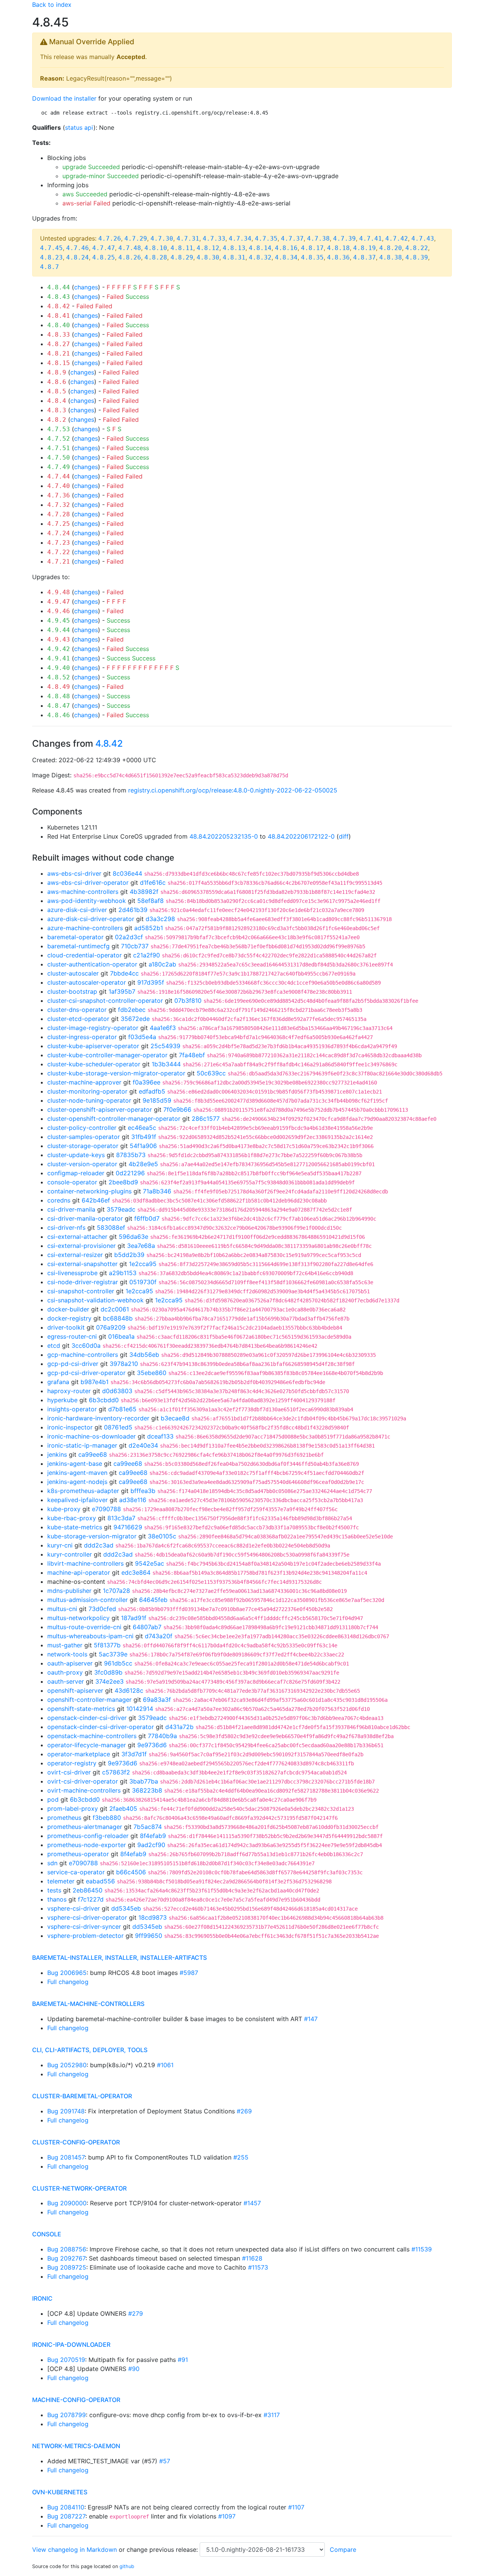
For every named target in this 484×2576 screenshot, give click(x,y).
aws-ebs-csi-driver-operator (88, 882)
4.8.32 (260, 257)
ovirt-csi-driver (69, 1772)
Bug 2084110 (66, 2507)
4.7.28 (59, 514)
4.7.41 (371, 238)
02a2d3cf (129, 937)
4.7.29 (136, 238)
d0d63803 (117, 1391)
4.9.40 (59, 668)
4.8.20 (391, 248)
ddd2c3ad (99, 1545)
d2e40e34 (143, 1445)
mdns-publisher (69, 1591)
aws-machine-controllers (83, 892)
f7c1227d (91, 1899)
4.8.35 (312, 257)
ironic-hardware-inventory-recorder (98, 1418)
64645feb (153, 1600)
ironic (42, 2298)
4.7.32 (59, 505)
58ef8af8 (150, 901)
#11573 (258, 2267)
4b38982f (144, 892)
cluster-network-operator (79, 2188)
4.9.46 (59, 611)
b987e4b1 (95, 1382)
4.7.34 (240, 238)
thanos (57, 1899)
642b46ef (96, 1200)
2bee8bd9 (123, 1182)
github (127, 2566)
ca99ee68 (93, 1454)
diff (344, 836)
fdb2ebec (132, 1010)
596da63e (133, 1237)
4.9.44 (59, 630)
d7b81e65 (122, 1409)
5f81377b (107, 1645)
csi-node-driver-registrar (83, 1282)
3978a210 (124, 1364)
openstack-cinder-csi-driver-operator (101, 1727)
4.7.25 (59, 524)
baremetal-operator (75, 937)
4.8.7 (50, 267)
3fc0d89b (108, 1672)
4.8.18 (338, 248)
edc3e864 (136, 1572)
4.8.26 (130, 257)
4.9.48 (59, 592)
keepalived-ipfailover (78, 1500)
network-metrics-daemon (76, 2446)
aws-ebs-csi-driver (74, 873)
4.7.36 (59, 495)
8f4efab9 (153, 1836)
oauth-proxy (65, 1672)
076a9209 (111, 1327)
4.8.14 (260, 248)
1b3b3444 (166, 1064)
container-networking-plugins (89, 1191)
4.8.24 (78, 257)
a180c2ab (162, 964)
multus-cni (62, 1609)
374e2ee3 (109, 1681)
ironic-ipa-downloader (71, 2345)
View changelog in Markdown (74, 2550)
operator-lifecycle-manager (87, 1745)
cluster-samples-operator (84, 1137)
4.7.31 (188, 238)
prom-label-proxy (73, 1808)
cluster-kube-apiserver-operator (93, 1046)
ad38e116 (133, 1500)
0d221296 (130, 1173)
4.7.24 (59, 533)
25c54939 (165, 1046)
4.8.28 (156, 257)
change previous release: (163, 2550)
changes (86, 287)
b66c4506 (131, 1872)
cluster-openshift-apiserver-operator (100, 1109)
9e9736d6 (152, 1745)
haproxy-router (69, 1391)
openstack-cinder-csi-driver (87, 1718)
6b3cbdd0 (104, 1400)
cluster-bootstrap (72, 991)
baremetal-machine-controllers (88, 2004)
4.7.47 (104, 248)
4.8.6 (57, 382)
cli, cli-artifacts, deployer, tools (90, 2050)
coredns (59, 1200)
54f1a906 (143, 1146)
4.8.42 (59, 306)
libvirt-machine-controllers (85, 1563)
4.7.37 (292, 238)
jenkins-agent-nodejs (77, 1482)
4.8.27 (59, 344)
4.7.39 (344, 238)
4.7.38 (318, 238)
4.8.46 (59, 715)
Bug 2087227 (66, 2516)
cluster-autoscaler (73, 973)
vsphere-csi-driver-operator (87, 1917)
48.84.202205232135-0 (224, 836)
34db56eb (144, 1355)
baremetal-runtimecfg (78, 946)
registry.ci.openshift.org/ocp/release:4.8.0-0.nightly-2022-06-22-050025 (233, 790)
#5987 (189, 1973)
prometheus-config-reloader (88, 1836)
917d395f (151, 982)
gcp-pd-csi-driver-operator (86, 1373)
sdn (52, 1863)
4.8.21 (59, 353)
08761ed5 (118, 1427)
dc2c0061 (115, 1309)
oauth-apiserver (70, 1663)
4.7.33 (214, 238)
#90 (134, 2369)
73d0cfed (102, 1609)
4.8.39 (417, 257)
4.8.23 (51, 257)
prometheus (64, 1818)
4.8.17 (312, 248)
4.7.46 (78, 248)
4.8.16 (286, 248)
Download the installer (64, 98)
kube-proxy (64, 1509)
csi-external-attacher (77, 1237)
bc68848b (118, 1318)
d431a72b (179, 1727)
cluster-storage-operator (83, 1146)
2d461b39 (133, 910)
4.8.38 (391, 257)
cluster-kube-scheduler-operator (94, 1064)
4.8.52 (59, 677)
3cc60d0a (86, 1345)
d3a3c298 (160, 919)
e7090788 (106, 1509)
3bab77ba (144, 1781)
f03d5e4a (142, 1037)
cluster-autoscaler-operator (87, 982)
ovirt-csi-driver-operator (83, 1781)
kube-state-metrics (75, 1527)
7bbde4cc (124, 973)
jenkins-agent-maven (77, 1473)
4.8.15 (59, 363)
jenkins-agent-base (75, 1464)
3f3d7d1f (134, 1754)
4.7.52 (59, 439)
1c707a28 (116, 1591)
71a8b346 (157, 1191)
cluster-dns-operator (77, 1010)
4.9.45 (59, 621)
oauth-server (66, 1681)
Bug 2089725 (67, 2267)
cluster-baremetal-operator (82, 2096)
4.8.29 (182, 257)
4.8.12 (208, 248)
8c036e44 (127, 873)
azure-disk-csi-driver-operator (91, 919)
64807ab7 (147, 1627)
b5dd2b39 (129, 1255)
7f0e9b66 (177, 1109)
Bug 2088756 (67, 2249)
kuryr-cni (60, 1545)
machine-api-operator (79, 1572)
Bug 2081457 (66, 2157)
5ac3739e (113, 1654)
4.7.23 (59, 543)
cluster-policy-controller (82, 1128)
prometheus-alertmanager (85, 1827)
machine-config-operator (76, 2400)
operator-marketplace (79, 1754)
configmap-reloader (76, 1173)
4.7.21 (59, 562)
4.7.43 (423, 238)
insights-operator (72, 1409)
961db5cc (118, 1663)
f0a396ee (147, 1082)
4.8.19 (365, 248)
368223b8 (147, 1790)
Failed (115, 297)
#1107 (296, 2507)
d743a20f (159, 1636)
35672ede (135, 1019)
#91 (183, 2360)
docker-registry (69, 1318)
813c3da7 (121, 1518)
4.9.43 (59, 639)
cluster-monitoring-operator (87, 1091)
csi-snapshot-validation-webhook (95, 1300)
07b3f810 (188, 1001)
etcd (54, 1345)
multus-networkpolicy (78, 1618)
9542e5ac (150, 1563)
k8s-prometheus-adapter (83, 1491)
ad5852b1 (149, 928)
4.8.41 (59, 316)
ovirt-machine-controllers (84, 1790)
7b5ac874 (148, 1827)
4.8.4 (57, 401)
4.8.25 (104, 257)
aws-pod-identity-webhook (87, 901)
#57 (165, 2461)
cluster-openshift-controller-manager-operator (114, 1119)
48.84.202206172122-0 (301, 836)
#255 (241, 2157)
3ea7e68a (141, 1246)
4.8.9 (57, 372)
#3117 (272, 2415)
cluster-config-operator (76, 2142)
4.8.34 (286, 257)
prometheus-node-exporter (87, 1845)
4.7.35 (266, 238)
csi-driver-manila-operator (85, 1218)
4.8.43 (59, 297)
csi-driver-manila (71, 1209)
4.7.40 (59, 486)
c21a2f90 (147, 955)
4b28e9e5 (143, 1164)
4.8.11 (182, 248)
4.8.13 (234, 248)
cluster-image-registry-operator (93, 1028)
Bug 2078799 (67, 2415)
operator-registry (72, 1763)
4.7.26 (110, 238)
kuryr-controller (70, 1554)
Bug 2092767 (66, 2258)
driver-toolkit (66, 1327)
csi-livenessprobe (72, 1273)
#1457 (252, 2203)
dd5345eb (126, 1908)
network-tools (67, 1654)
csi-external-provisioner (81, 1246)
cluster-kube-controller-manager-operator (107, 1055)
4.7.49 (59, 467)
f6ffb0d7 (147, 1218)
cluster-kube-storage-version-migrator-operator (116, 1073)
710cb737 (135, 946)
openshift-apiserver (75, 1690)
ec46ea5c (142, 1128)
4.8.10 (156, 248)
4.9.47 (59, 602)
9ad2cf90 (151, 1845)
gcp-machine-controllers (83, 1355)
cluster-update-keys (76, 1155)
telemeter (61, 1881)
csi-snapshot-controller (81, 1291)
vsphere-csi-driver (74, 1908)
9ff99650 (149, 1936)
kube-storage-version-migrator (92, 1536)
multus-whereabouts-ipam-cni (90, 1636)
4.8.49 (59, 687)
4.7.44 (59, 476)
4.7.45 (51, 248)
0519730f (143, 1282)
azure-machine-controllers (85, 928)
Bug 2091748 (66, 2111)
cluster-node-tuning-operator (89, 1100)
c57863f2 (116, 1772)
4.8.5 (57, 391)
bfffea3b (143, 1491)
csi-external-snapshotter (82, 1264)
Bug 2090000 (67, 2203)
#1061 (165, 2065)
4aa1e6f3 (163, 1028)
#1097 (227, 2516)
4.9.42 (59, 649)
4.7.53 (59, 429)
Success (137, 297)
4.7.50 (59, 458)
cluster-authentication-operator (92, 964)
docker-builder (68, 1309)
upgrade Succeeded (91, 167)
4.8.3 (57, 410)
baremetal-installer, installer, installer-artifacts (119, 1958)
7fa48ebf (192, 1055)
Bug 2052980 (67, 2065)
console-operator (72, 1182)
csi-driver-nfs (66, 1227)
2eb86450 (88, 1890)
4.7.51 (59, 448)
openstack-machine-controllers (92, 1736)
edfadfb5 (152, 1091)
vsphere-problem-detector (85, 1936)
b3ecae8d (175, 1418)
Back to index (52, 5)
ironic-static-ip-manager (82, 1445)
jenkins (57, 1454)
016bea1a (121, 1336)
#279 (136, 2313)
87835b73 (131, 1155)
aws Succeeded (85, 194)
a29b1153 (123, 1273)
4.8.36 (338, 257)
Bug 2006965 (67, 1973)
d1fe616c (153, 882)
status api (79, 127)
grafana (58, 1382)
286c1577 (206, 1119)
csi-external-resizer (75, 1255)
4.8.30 (208, 257)
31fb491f (144, 1137)
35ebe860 (152, 1373)
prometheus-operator (78, 1854)
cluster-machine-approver (84, 1082)
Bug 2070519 (66, 2360)
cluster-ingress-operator (82, 1037)
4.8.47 (59, 706)
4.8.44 (59, 287)
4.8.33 (59, 335)
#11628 (252, 2258)
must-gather (65, 1645)
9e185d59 (157, 1100)
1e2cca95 (143, 1264)
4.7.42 (397, 238)
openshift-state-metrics (81, 1709)
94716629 (128, 1527)
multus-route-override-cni (84, 1627)
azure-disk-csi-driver (77, 910)
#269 (244, 2111)
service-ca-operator (76, 1872)
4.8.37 (365, 257)
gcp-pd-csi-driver (73, 1364)
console (47, 2234)
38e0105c (162, 1536)
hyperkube (62, 1400)
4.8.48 (59, 696)
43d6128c (129, 1690)
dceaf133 (160, 1436)
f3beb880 (107, 1818)
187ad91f (134, 1618)
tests (54, 1890)
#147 (311, 2019)
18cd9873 (153, 1917)
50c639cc (211, 1073)
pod (53, 1799)
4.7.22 (59, 552)
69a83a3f (157, 1700)
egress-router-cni (72, 1336)
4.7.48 (130, 248)
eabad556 (100, 1881)
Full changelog (68, 1982)
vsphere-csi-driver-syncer (84, 1927)
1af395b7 (122, 991)
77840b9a (162, 1736)
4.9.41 (59, 658)
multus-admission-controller (88, 1600)
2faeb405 (123, 1808)
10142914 (140, 1709)
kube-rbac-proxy (72, 1518)
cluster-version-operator (82, 1164)
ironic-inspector (70, 1427)
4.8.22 (417, 248)
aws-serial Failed (86, 203)
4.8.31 (234, 257)
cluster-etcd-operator (78, 1019)
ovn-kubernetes (60, 2492)
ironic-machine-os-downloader (92, 1436)
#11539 (422, 2249)
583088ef (111, 1227)
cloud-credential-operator (85, 955)
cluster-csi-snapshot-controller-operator (105, 1001)
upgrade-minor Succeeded (101, 176)
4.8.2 (57, 420)
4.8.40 (59, 325)
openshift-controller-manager (89, 1700)
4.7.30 (162, 238)
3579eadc (121, 1209)
